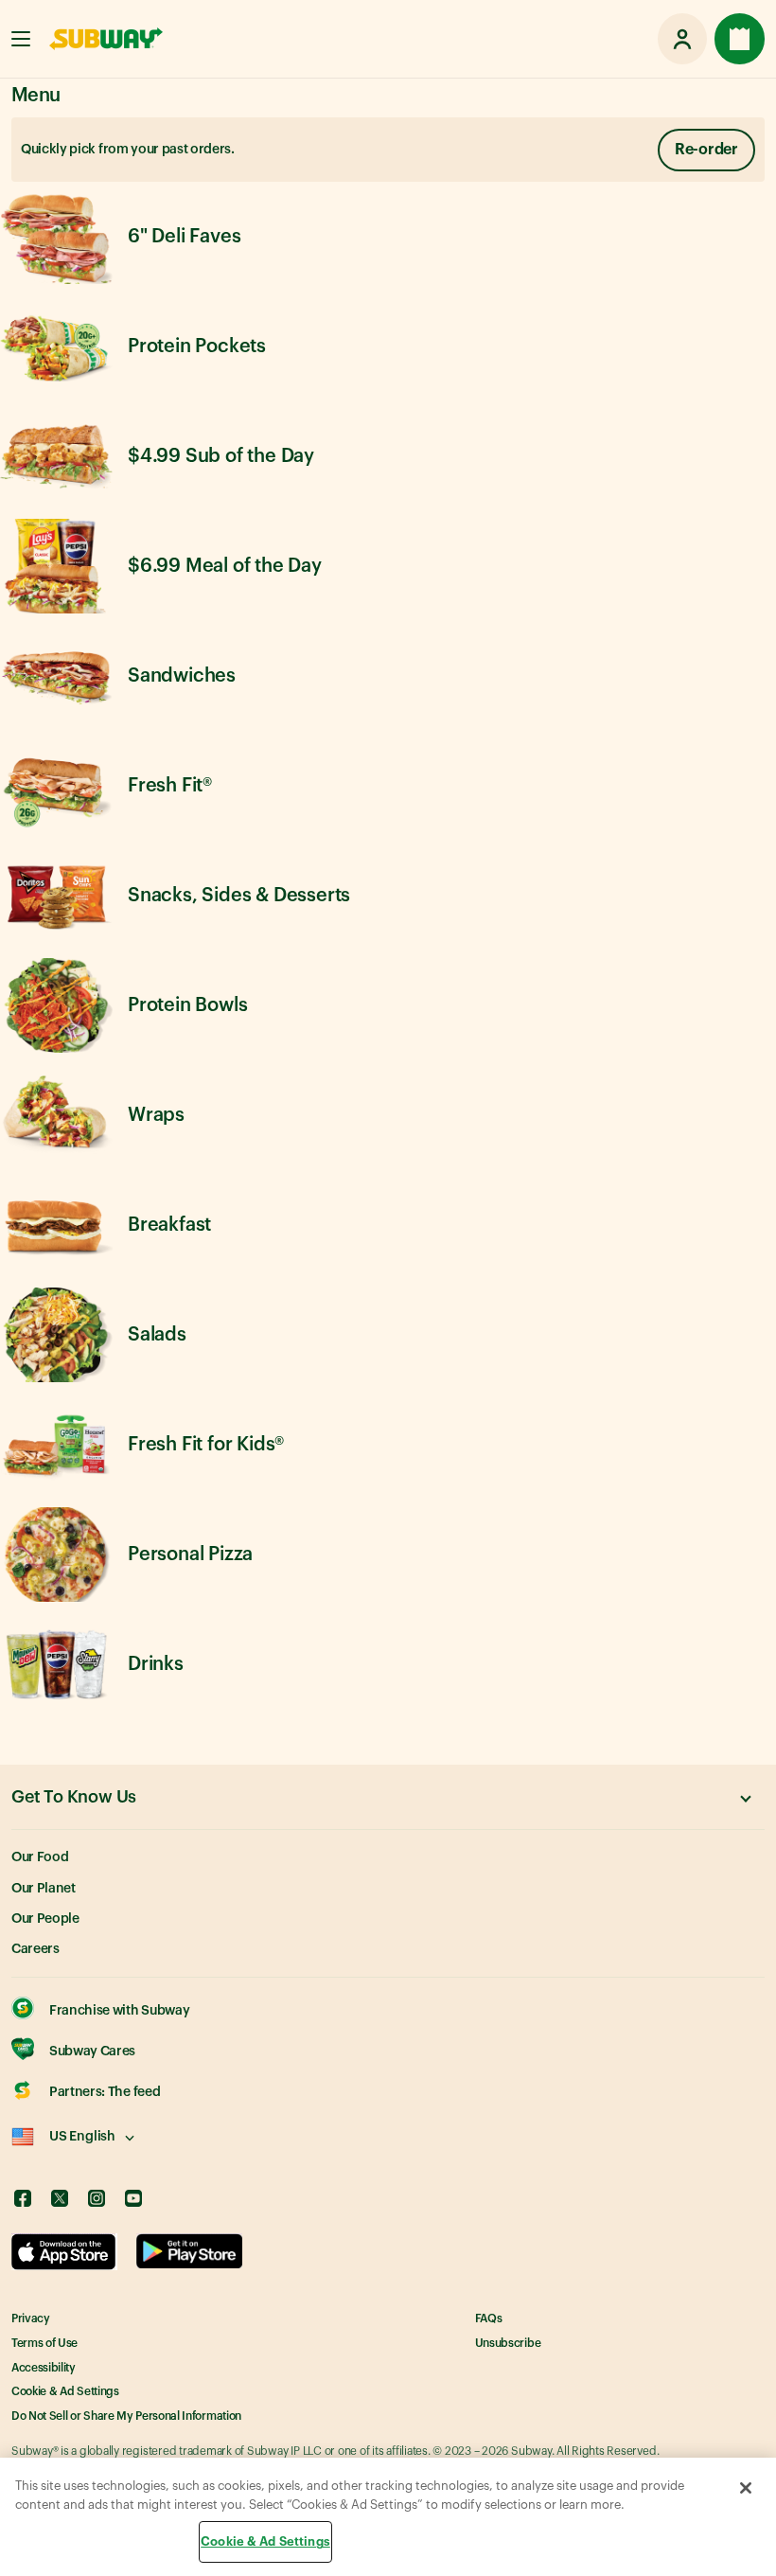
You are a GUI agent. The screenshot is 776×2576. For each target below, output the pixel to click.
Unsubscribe (508, 2343)
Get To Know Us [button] (74, 1797)
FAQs (489, 2318)
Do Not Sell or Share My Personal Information (126, 2416)
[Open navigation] (21, 39)
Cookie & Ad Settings (65, 2391)
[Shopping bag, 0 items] (740, 39)
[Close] (746, 2488)
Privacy (31, 2318)
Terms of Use (44, 2343)
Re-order (706, 150)
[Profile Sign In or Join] (682, 39)
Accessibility (44, 2368)
